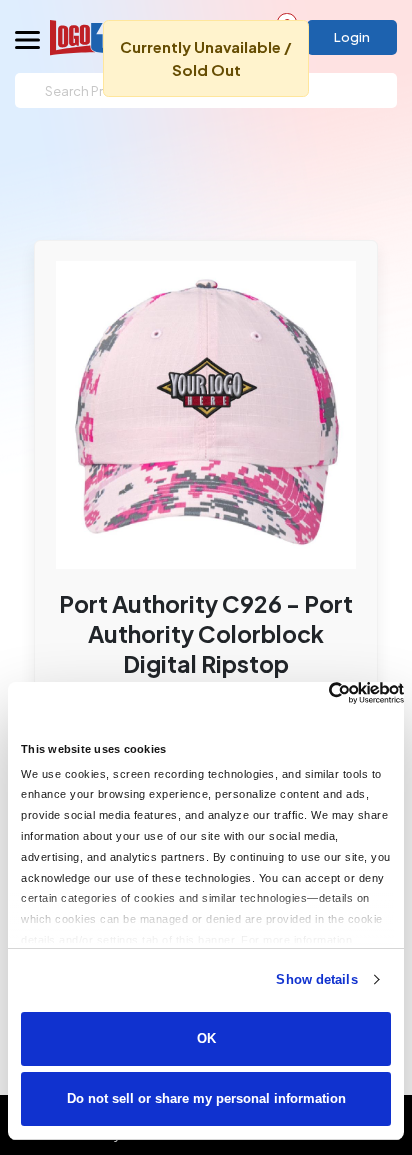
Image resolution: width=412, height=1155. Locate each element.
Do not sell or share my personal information (206, 1098)
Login (352, 37)
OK (206, 1038)
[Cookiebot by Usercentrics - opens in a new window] (316, 693)
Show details (316, 979)
